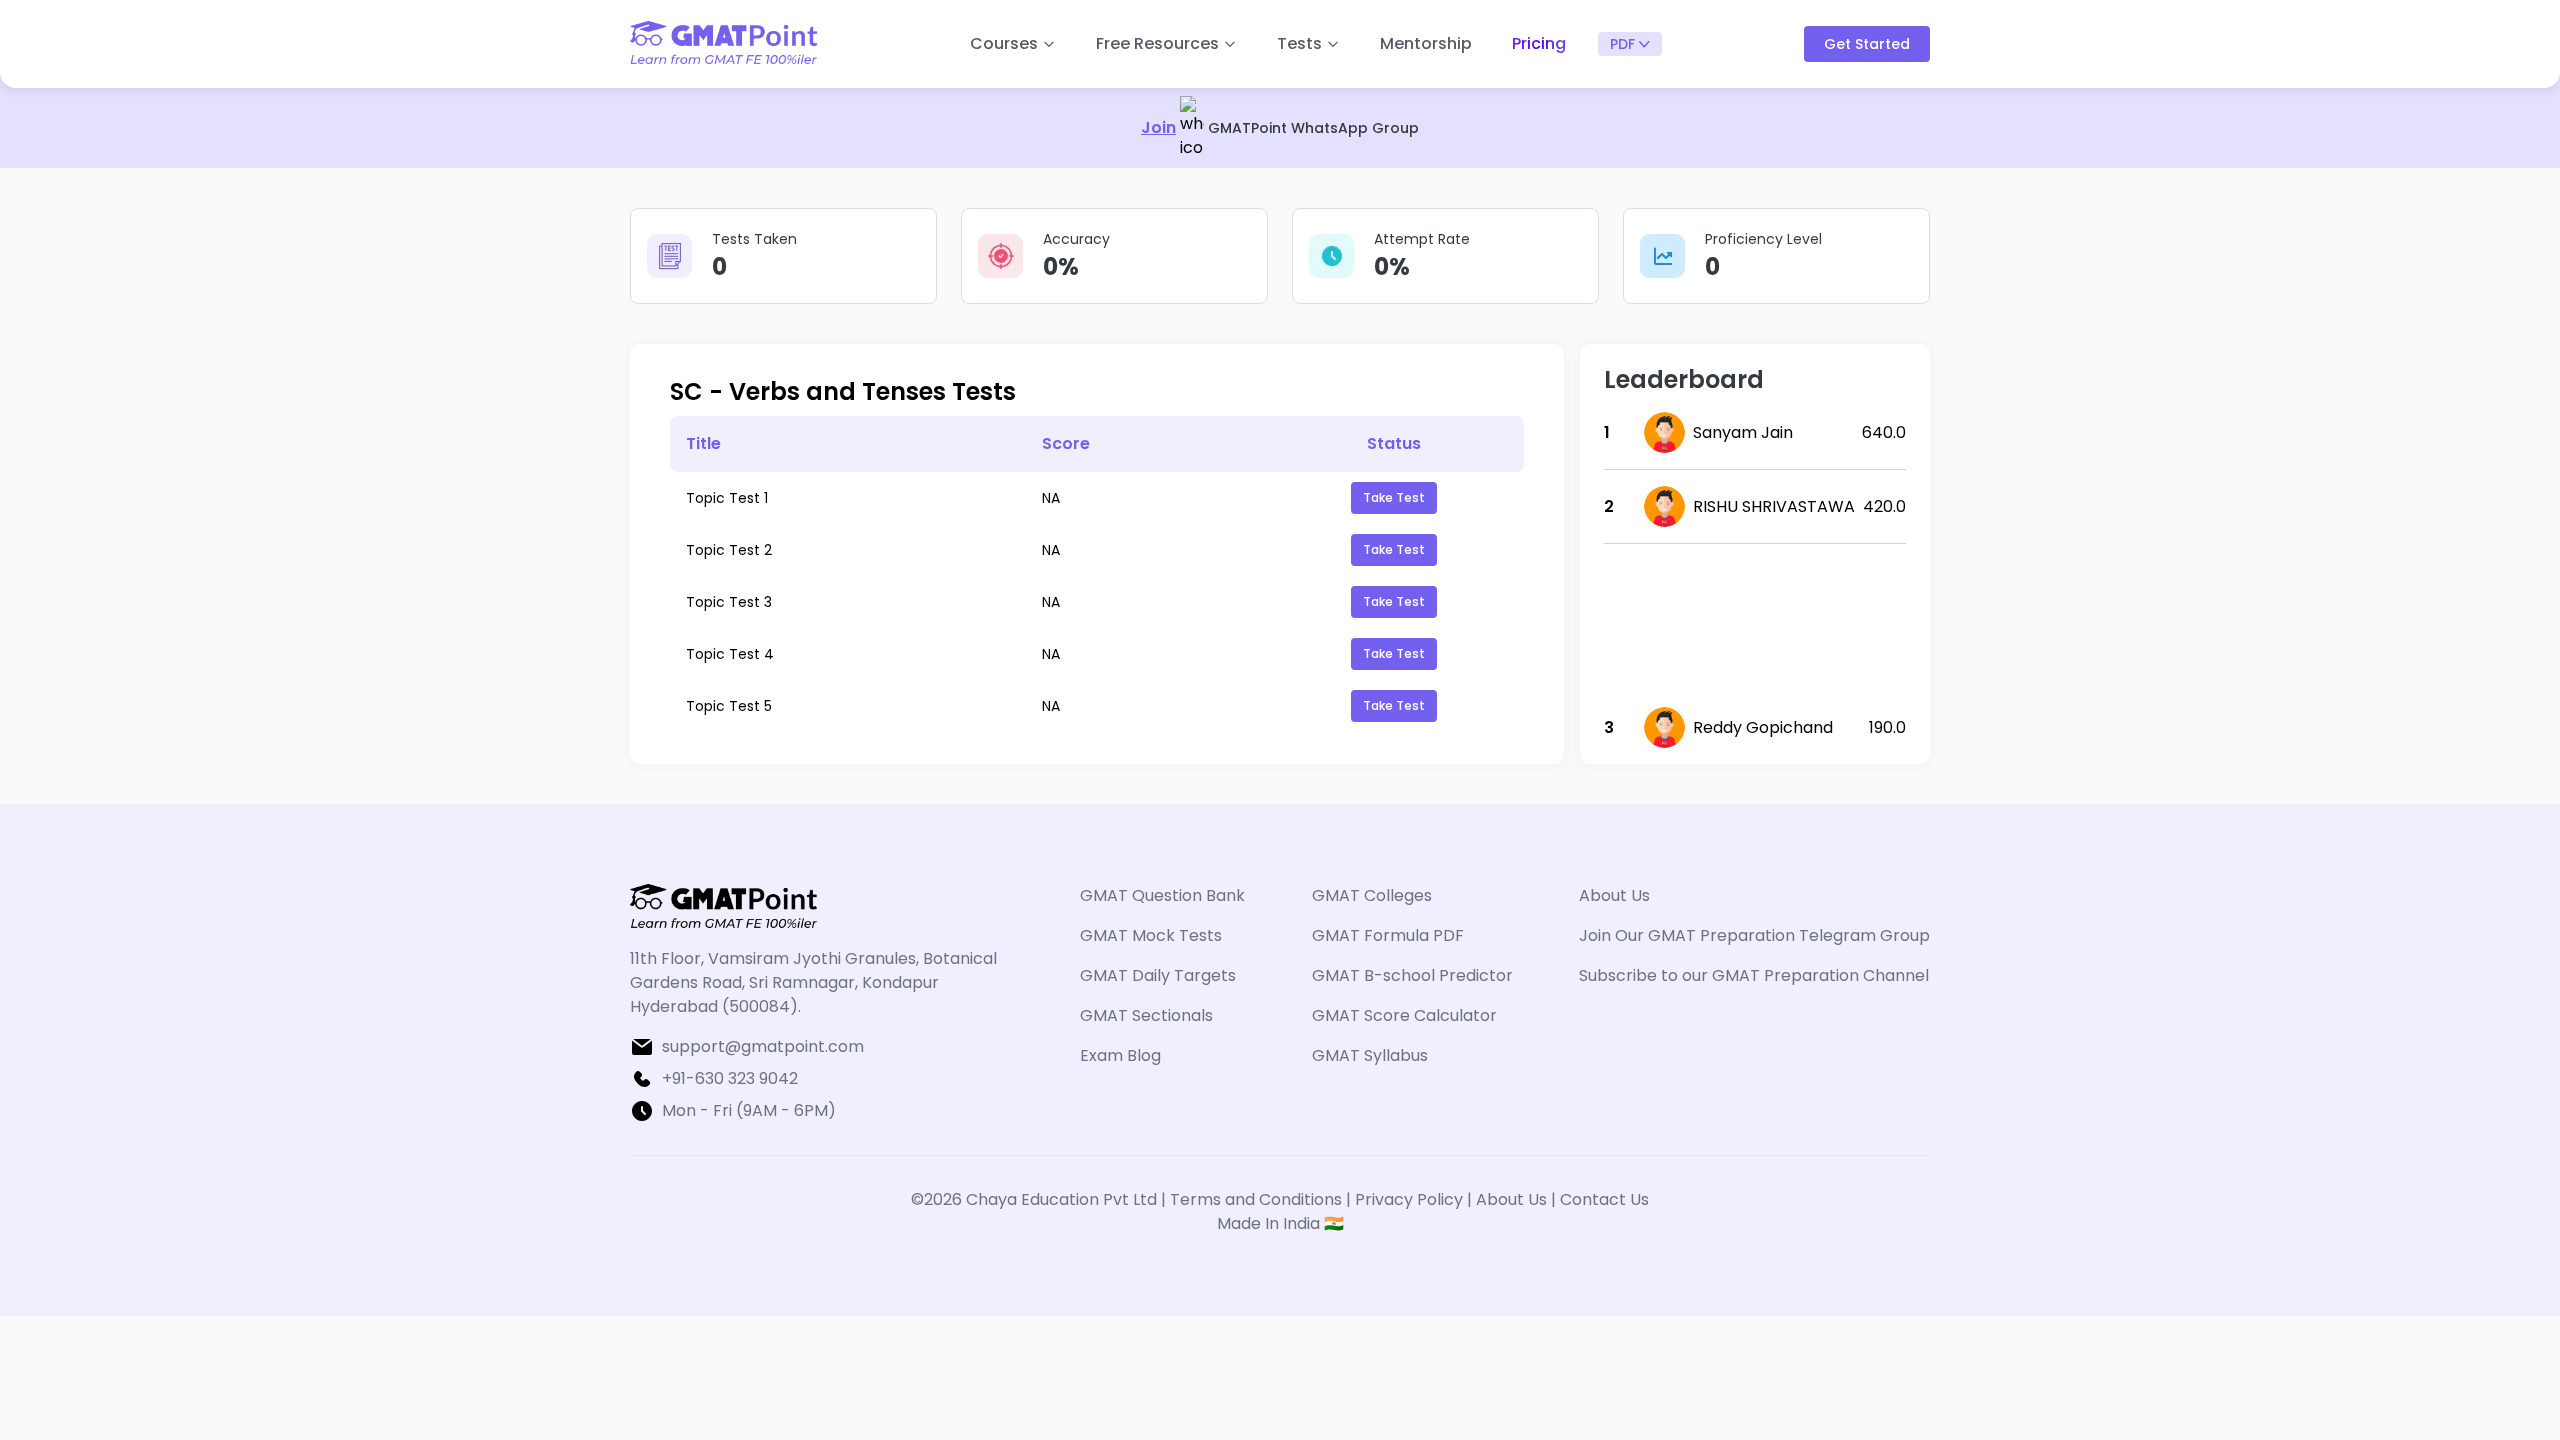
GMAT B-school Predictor (1412, 975)
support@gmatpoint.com (763, 1046)
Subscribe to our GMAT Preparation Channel (1754, 975)
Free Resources (1157, 43)
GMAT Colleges (1372, 895)
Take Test (1394, 497)
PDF (1622, 44)
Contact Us (1604, 1199)
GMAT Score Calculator (1404, 1015)
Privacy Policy (1409, 1199)
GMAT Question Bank (1162, 895)
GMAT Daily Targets (1158, 975)
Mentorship (1426, 43)
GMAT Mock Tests (1151, 935)
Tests (1299, 43)
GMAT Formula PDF (1388, 935)
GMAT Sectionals (1146, 1015)
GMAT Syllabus (1370, 1055)
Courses (1004, 43)
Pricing (1539, 43)
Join (1158, 127)
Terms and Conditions (1258, 1199)
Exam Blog (1120, 1055)
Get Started (1867, 44)
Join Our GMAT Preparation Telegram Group (1754, 935)
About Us (1614, 895)
